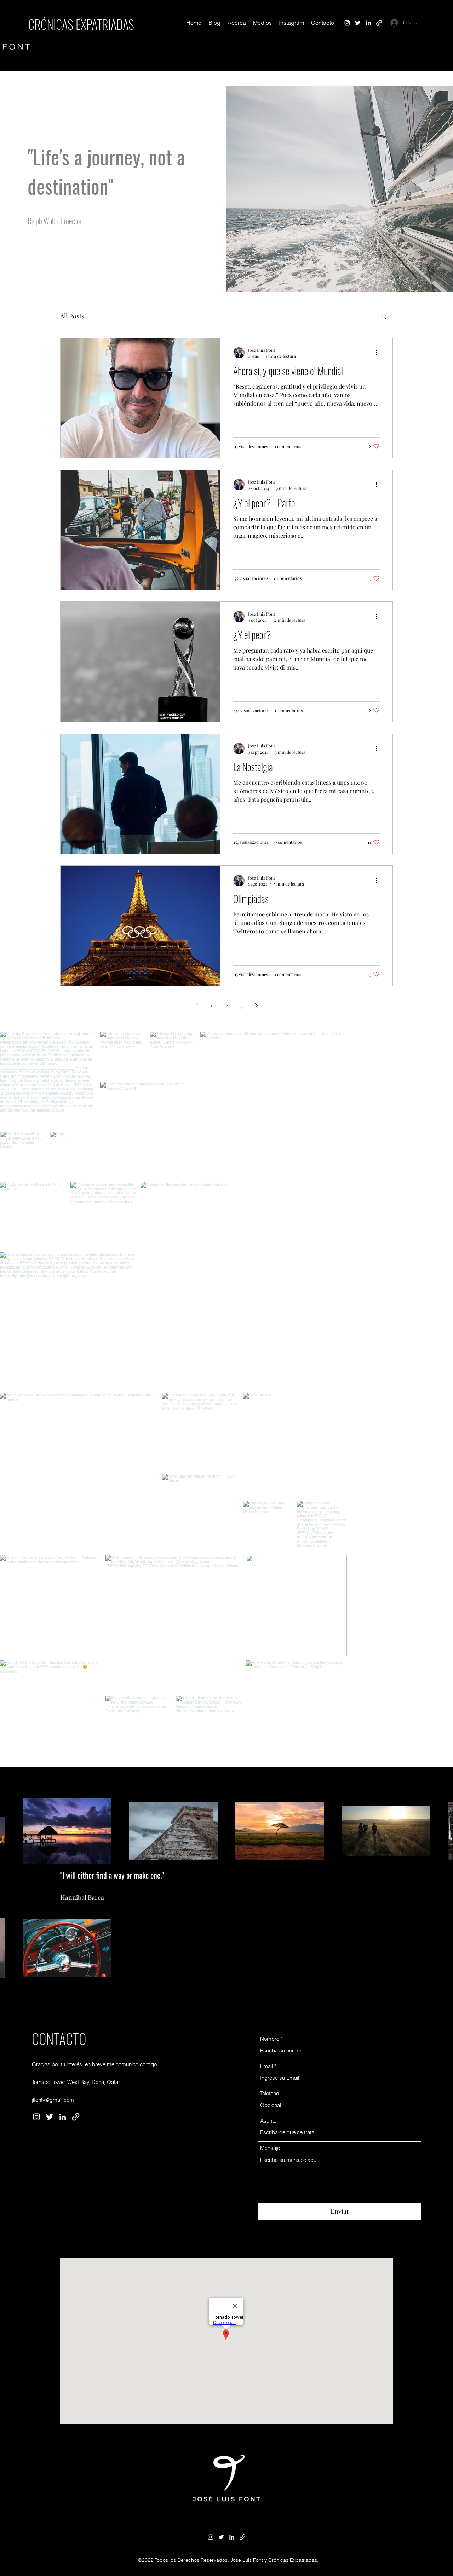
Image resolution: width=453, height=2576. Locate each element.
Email (266, 2140)
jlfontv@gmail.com (53, 2174)
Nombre (270, 2113)
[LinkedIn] (368, 23)
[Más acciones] (379, 353)
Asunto (268, 2195)
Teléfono (269, 2168)
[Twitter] (358, 23)
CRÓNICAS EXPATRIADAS (81, 24)
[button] (384, 317)
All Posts (72, 316)
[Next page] (256, 1005)
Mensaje (270, 2222)
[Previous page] (197, 1005)
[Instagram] (347, 23)
